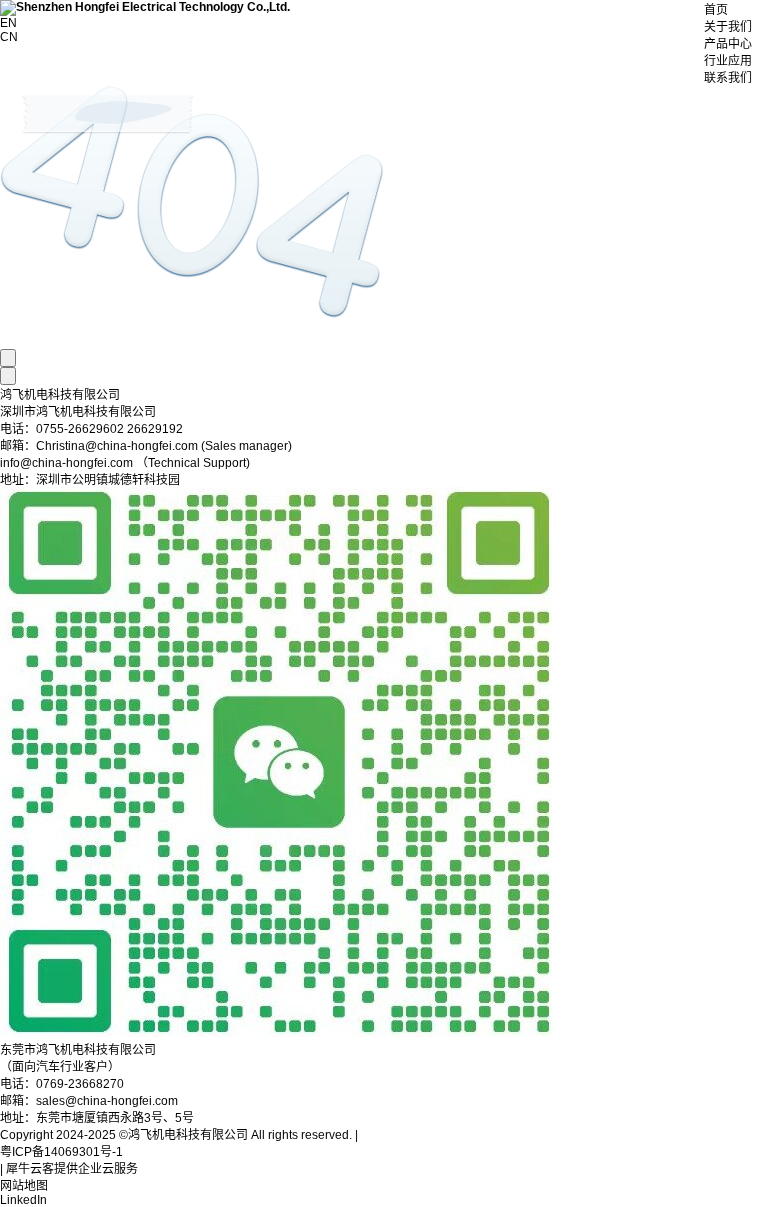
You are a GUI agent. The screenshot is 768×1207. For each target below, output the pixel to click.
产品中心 (728, 44)
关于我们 (728, 27)
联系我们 (728, 78)
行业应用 (728, 61)
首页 (716, 10)
